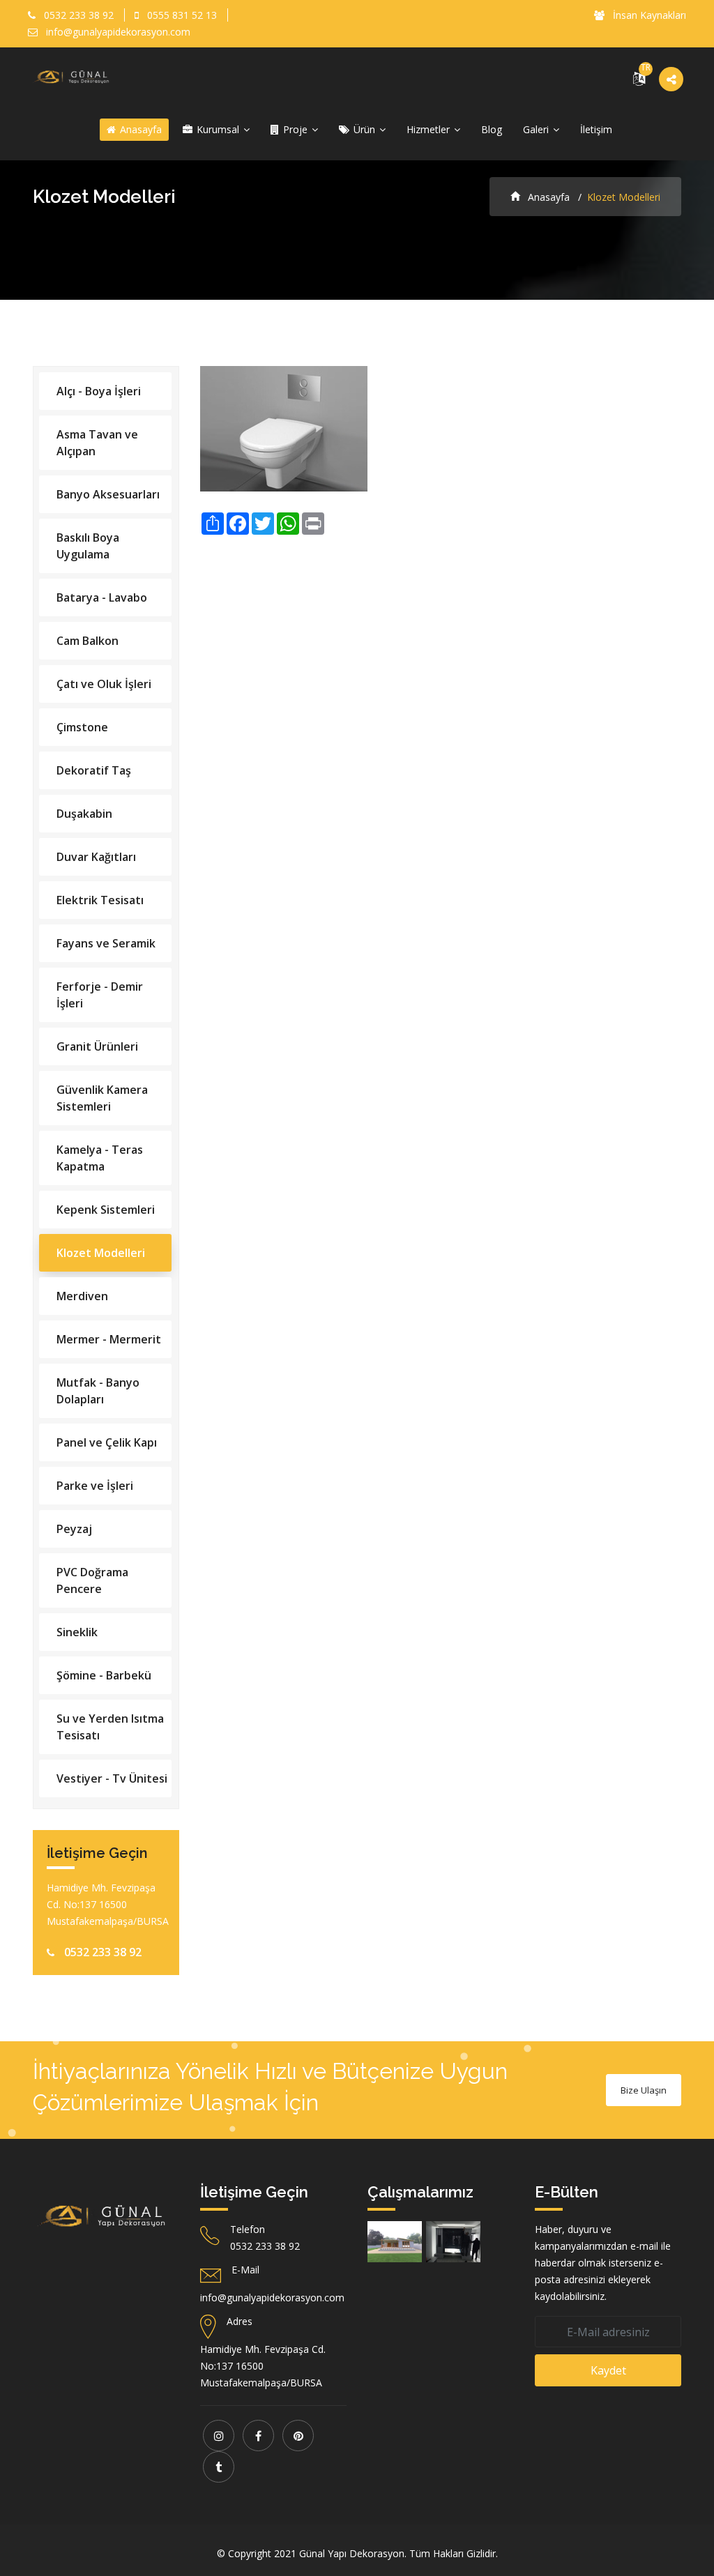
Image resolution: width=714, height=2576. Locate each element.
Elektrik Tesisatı (100, 900)
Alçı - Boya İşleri (99, 391)
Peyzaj (74, 1529)
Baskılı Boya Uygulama (88, 546)
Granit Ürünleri (97, 1046)
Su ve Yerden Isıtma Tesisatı (110, 1727)
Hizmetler (430, 129)
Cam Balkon (88, 641)
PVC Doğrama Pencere (92, 1580)
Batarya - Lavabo (102, 597)
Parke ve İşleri (95, 1486)
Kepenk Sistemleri (106, 1210)
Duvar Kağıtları (96, 857)
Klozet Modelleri (101, 1253)
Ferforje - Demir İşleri (100, 995)
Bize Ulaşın (644, 2090)
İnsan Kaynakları (648, 15)
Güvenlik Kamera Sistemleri (102, 1098)
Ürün (364, 129)
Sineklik (77, 1632)
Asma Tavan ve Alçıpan (97, 443)
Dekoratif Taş (94, 770)
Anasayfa (139, 129)
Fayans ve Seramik (106, 943)
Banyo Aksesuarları (108, 494)
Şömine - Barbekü (104, 1675)
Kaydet (608, 2370)
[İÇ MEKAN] (453, 2242)
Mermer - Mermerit (109, 1339)
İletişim (596, 129)
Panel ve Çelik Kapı (107, 1442)
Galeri (537, 129)
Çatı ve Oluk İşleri (104, 684)
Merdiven (82, 1296)
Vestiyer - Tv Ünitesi (112, 1778)
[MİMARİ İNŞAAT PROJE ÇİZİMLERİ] (395, 2242)
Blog (492, 129)
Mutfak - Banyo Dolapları (98, 1391)
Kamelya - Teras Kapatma (100, 1158)
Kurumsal (218, 129)
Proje (295, 129)
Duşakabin (84, 814)
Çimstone (82, 727)
